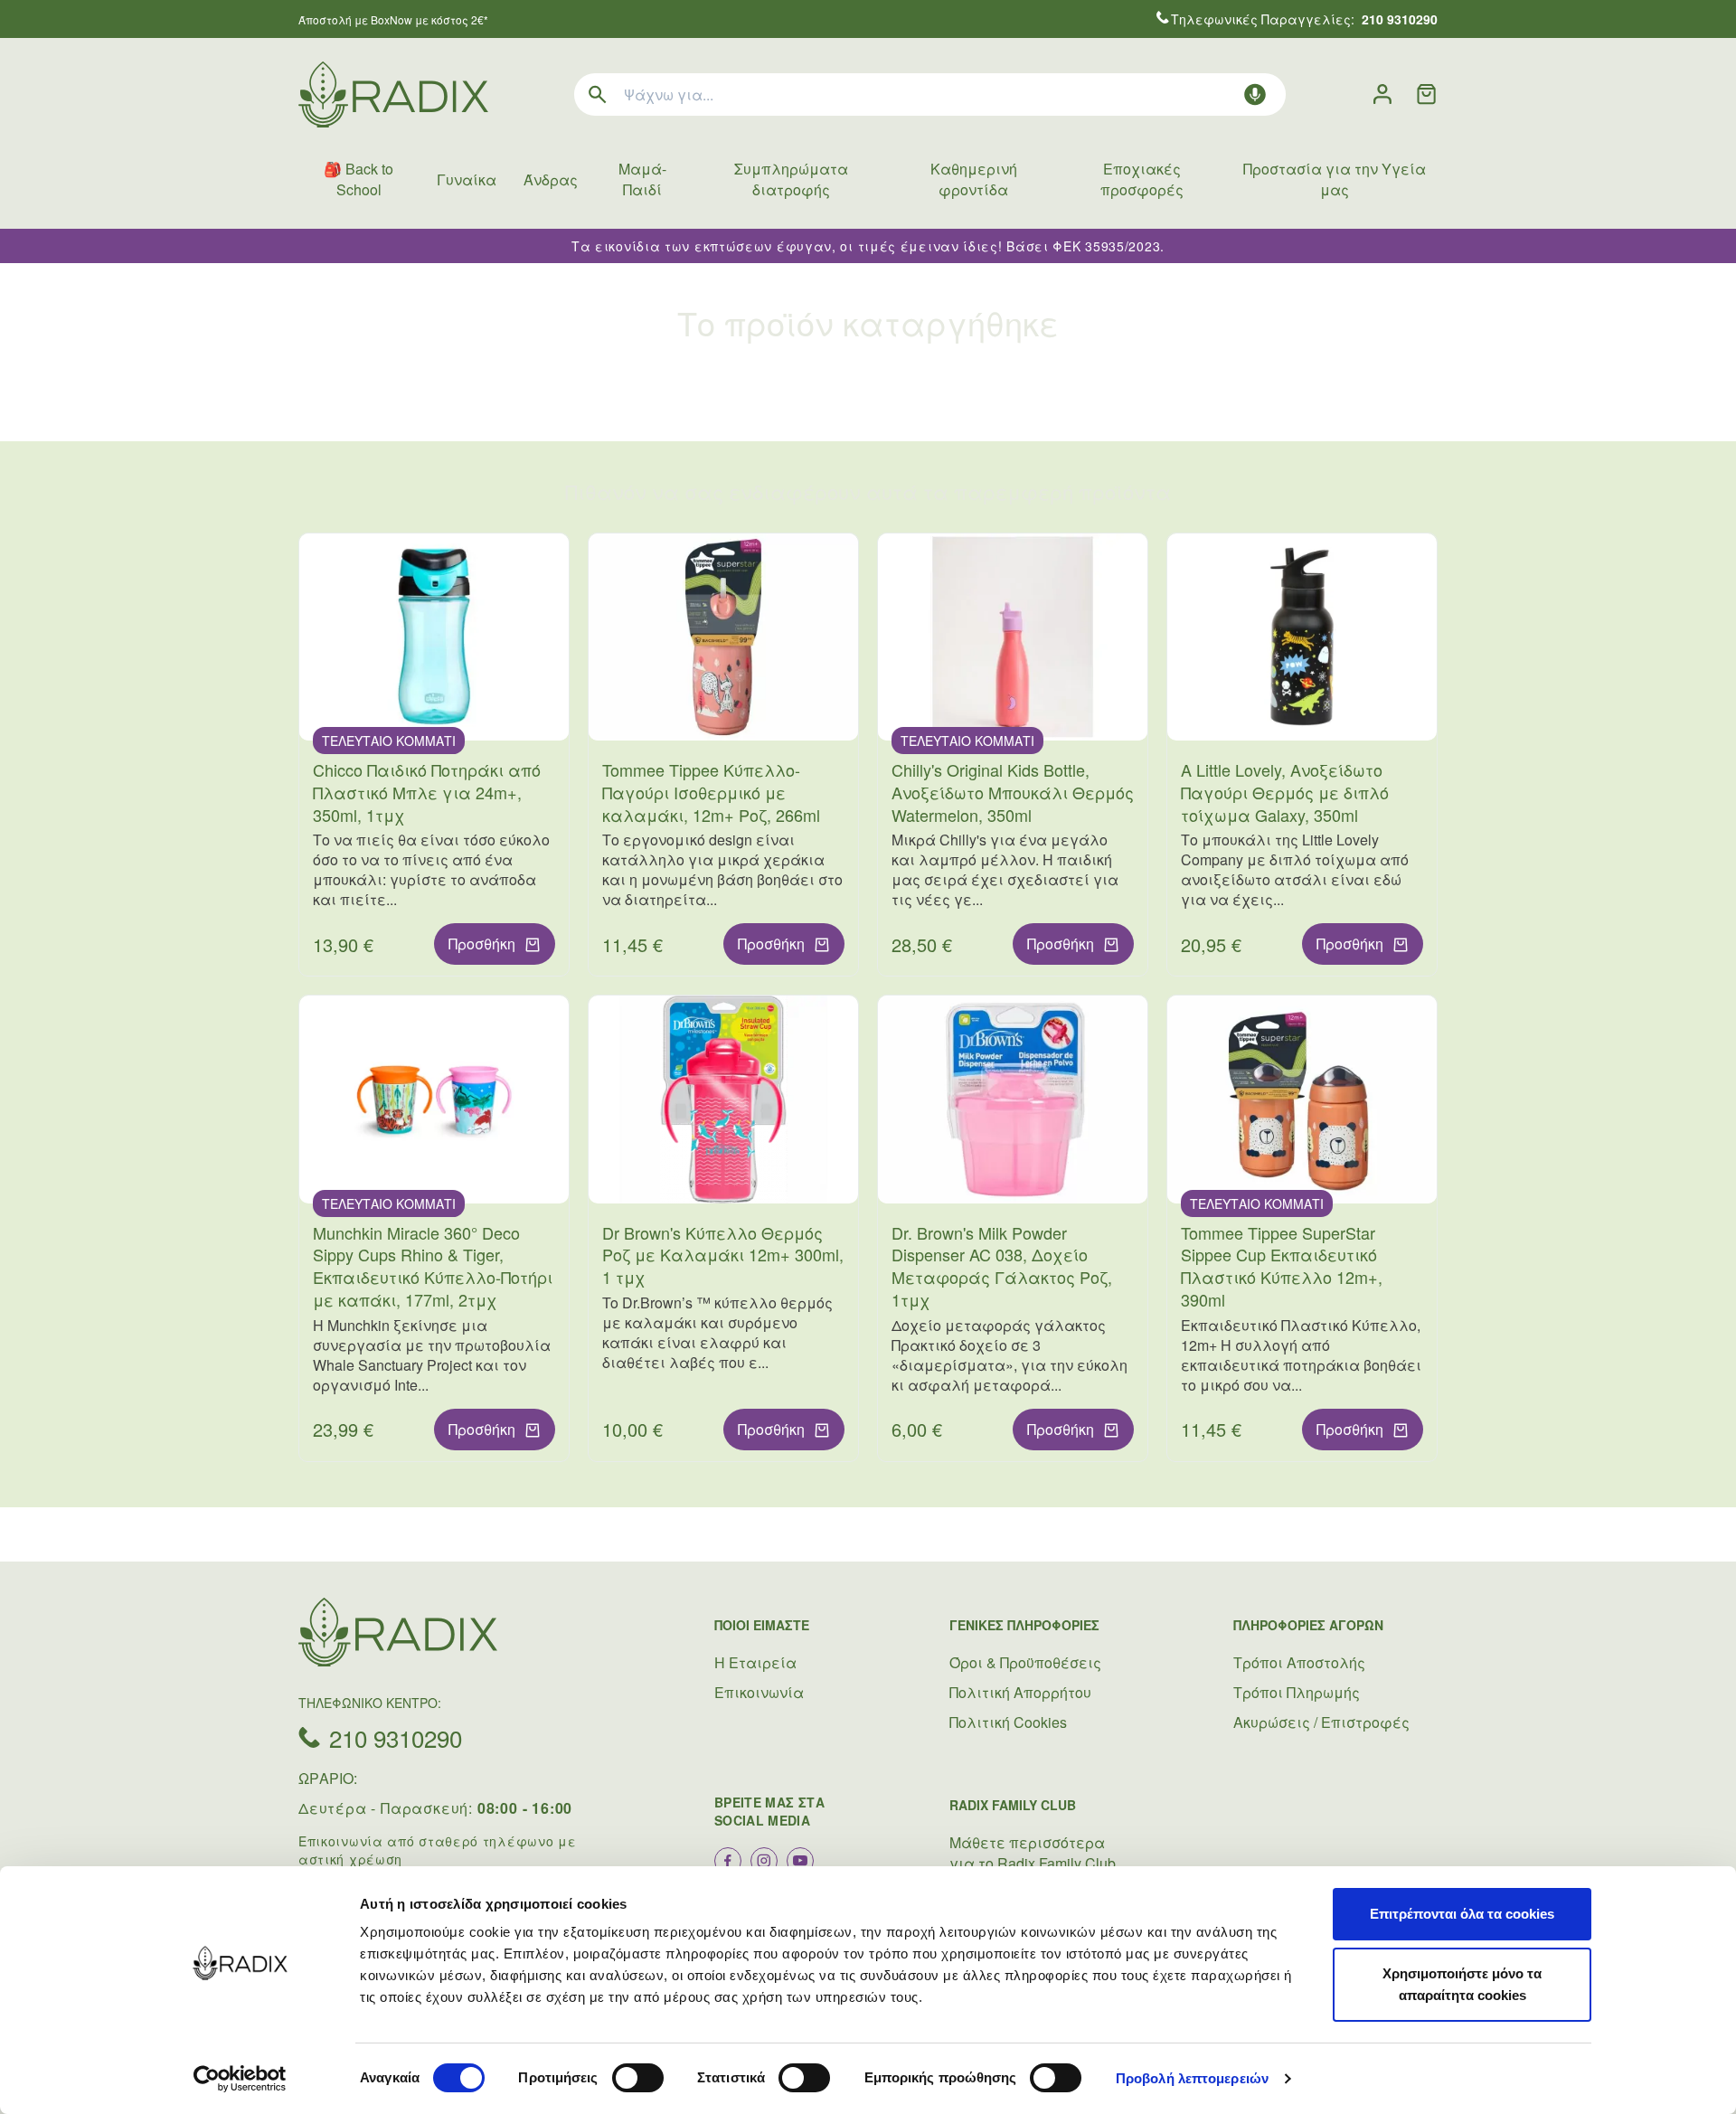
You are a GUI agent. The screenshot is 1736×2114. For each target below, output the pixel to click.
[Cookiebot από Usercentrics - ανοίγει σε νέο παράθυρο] (240, 2079)
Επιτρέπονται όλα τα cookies (1462, 1914)
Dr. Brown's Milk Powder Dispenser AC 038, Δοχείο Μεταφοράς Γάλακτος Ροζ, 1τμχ (1002, 1266)
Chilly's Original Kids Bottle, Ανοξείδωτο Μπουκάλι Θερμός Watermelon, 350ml (1013, 792)
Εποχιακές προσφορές (1142, 179)
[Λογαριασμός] (1382, 94)
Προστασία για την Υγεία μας (1335, 179)
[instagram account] (764, 1861)
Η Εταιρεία (755, 1662)
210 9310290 (396, 1737)
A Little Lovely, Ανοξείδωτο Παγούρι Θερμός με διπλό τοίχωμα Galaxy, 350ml (1285, 792)
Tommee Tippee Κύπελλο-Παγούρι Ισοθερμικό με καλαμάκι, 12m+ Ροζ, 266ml (711, 792)
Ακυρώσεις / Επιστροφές (1321, 1722)
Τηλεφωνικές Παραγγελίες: (1304, 19)
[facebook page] (728, 1861)
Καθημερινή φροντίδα (974, 179)
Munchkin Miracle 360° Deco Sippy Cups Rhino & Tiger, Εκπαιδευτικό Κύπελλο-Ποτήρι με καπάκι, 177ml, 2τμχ (433, 1266)
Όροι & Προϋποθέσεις (1025, 1662)
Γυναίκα (467, 179)
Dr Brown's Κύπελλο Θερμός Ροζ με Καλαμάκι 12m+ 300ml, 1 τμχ (723, 1255)
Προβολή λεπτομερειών (1192, 2078)
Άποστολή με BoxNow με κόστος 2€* (393, 19)
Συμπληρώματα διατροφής (791, 179)
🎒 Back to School (359, 179)
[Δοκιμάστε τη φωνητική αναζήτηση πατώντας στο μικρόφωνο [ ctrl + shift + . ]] (1255, 94)
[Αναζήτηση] (598, 94)
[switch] (638, 2078)
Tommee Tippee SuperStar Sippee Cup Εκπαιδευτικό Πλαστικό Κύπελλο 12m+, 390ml (1282, 1266)
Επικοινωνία (759, 1692)
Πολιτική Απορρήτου (1020, 1692)
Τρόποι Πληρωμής (1297, 1692)
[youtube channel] (800, 1861)
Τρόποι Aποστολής (1299, 1662)
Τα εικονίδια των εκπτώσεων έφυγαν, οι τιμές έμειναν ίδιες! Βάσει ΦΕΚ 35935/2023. (868, 246)
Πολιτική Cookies (1008, 1722)
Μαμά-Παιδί (642, 179)
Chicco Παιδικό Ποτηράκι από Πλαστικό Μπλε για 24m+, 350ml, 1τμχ (427, 792)
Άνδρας (551, 179)
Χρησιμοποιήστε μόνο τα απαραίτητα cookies (1462, 1984)
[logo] (393, 94)
